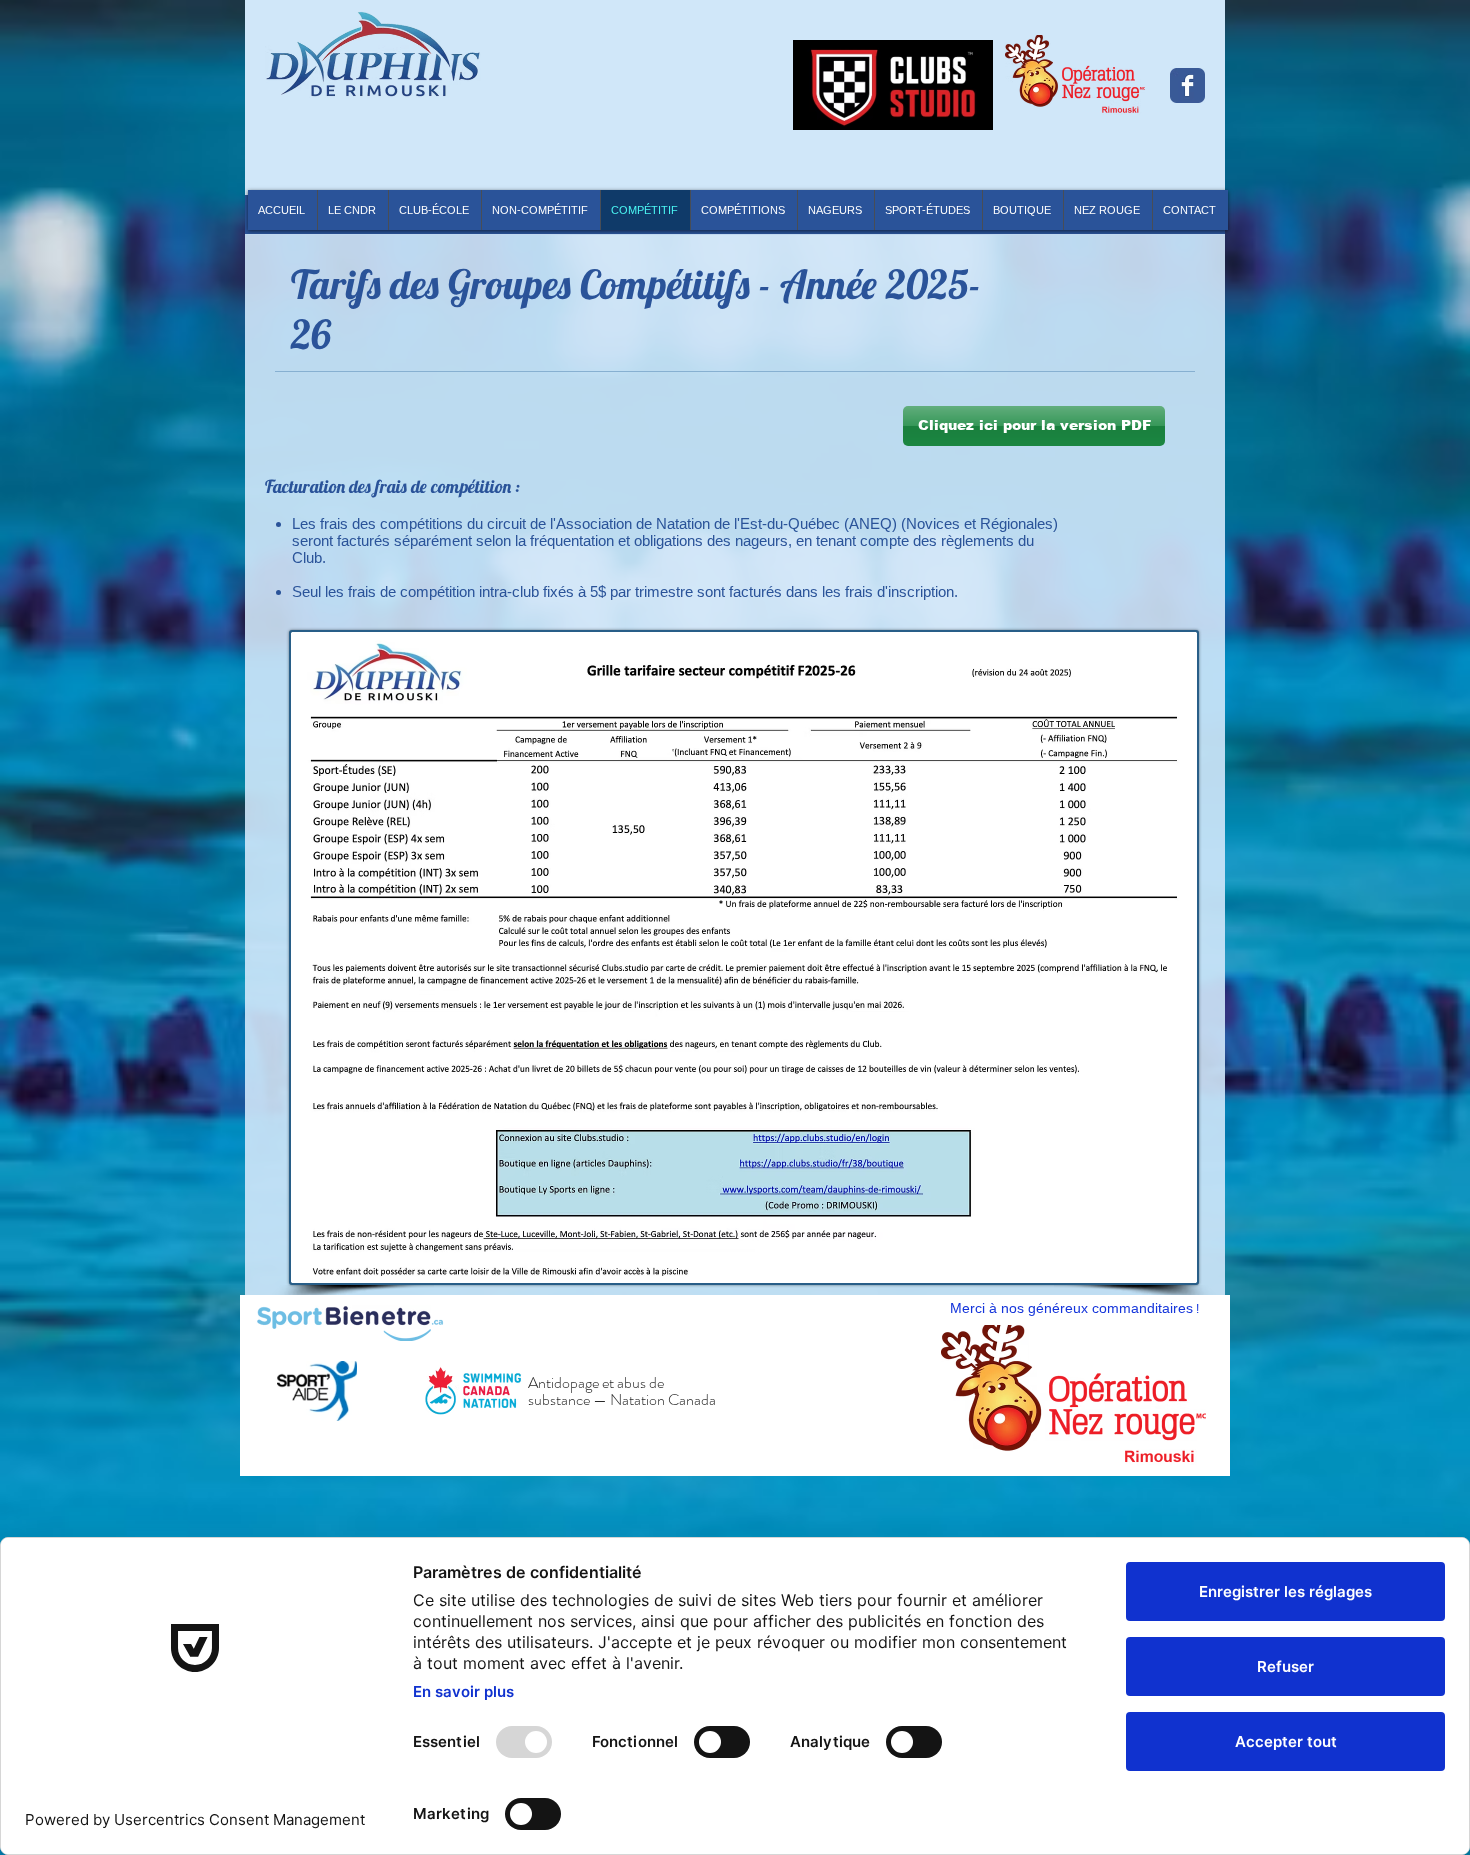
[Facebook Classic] (1187, 85)
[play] (1176, 1438)
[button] (743, 210)
